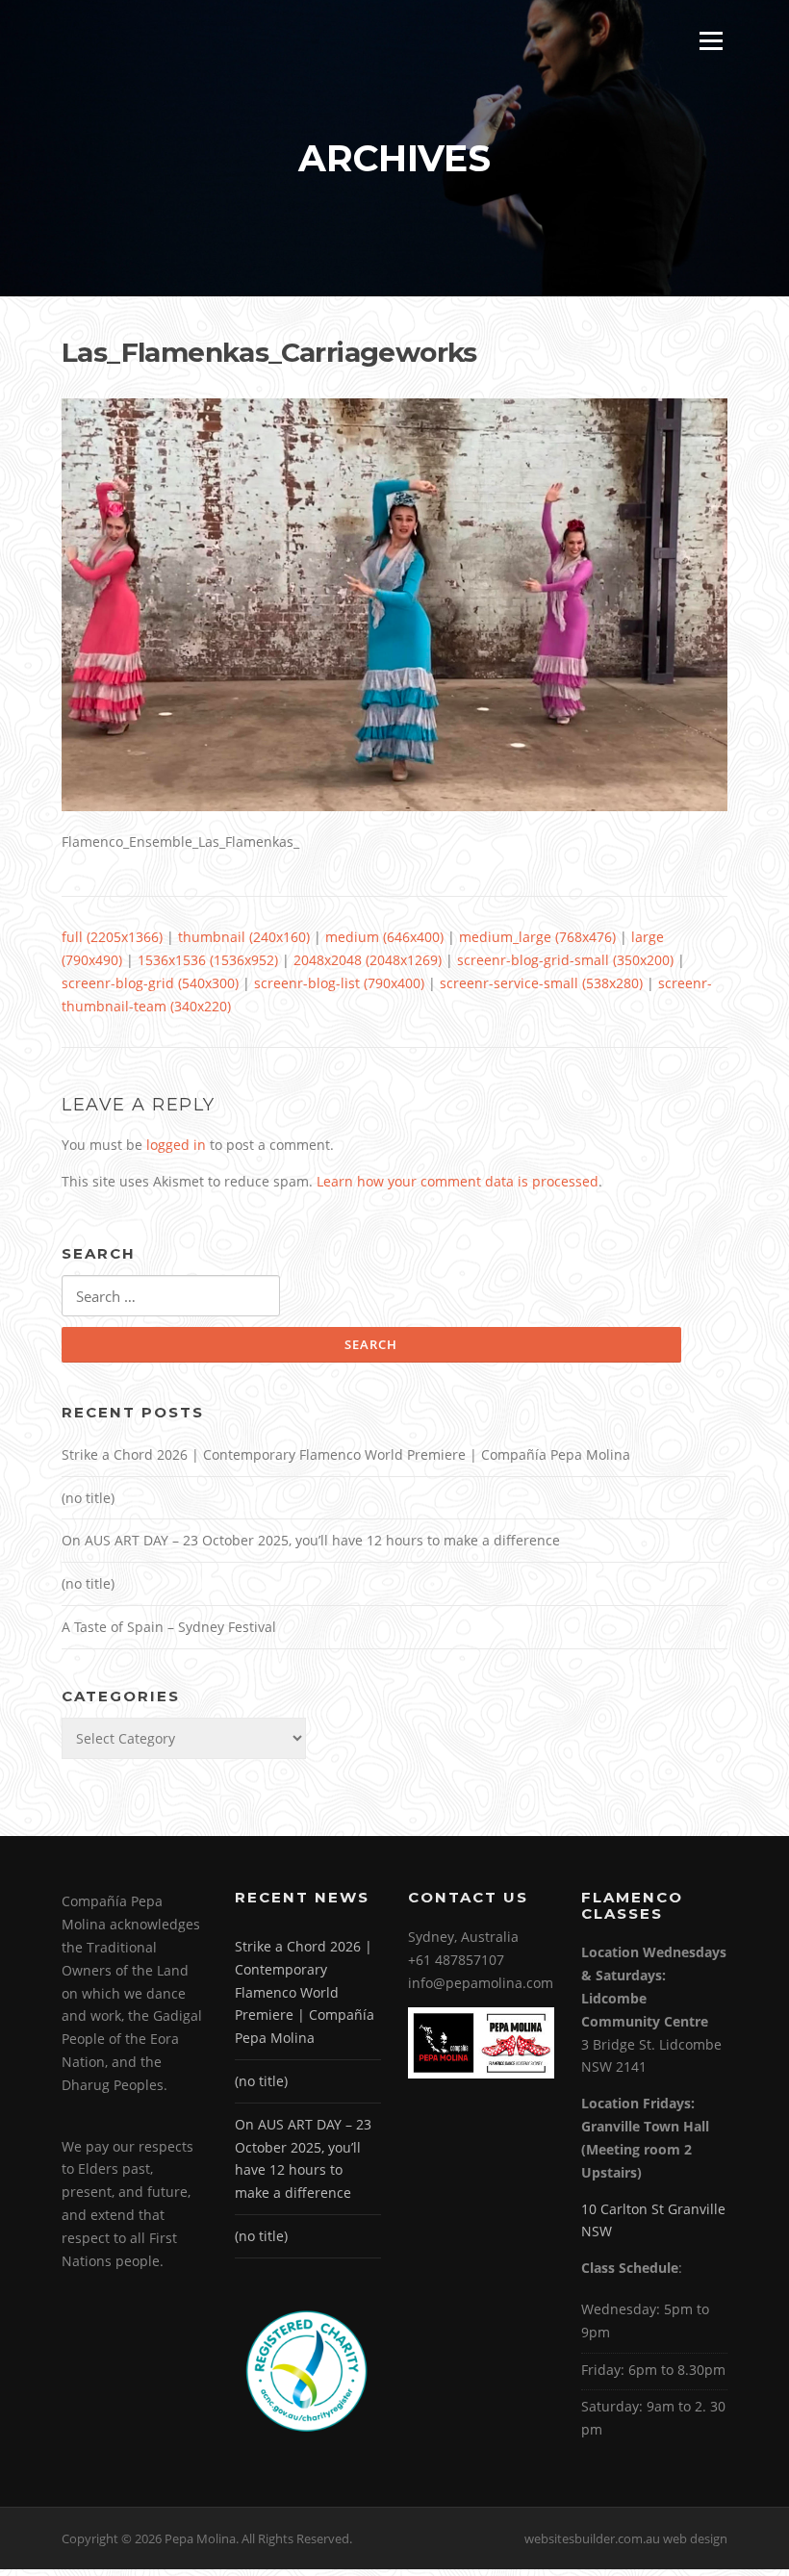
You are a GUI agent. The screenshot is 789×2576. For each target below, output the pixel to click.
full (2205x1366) (112, 937)
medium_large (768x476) (537, 937)
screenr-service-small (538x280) (541, 983)
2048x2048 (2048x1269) (368, 960)
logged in (176, 1145)
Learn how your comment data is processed (458, 1181)
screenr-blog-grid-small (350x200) (565, 960)
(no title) (88, 1498)
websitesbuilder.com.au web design (626, 2538)
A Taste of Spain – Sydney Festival (169, 1627)
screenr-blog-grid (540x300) (150, 983)
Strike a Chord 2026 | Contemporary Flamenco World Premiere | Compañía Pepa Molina (346, 1454)
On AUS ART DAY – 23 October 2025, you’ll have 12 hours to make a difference (311, 1540)
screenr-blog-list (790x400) (339, 983)
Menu (711, 41)
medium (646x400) (384, 937)
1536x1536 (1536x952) (208, 960)
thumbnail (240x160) (244, 937)
